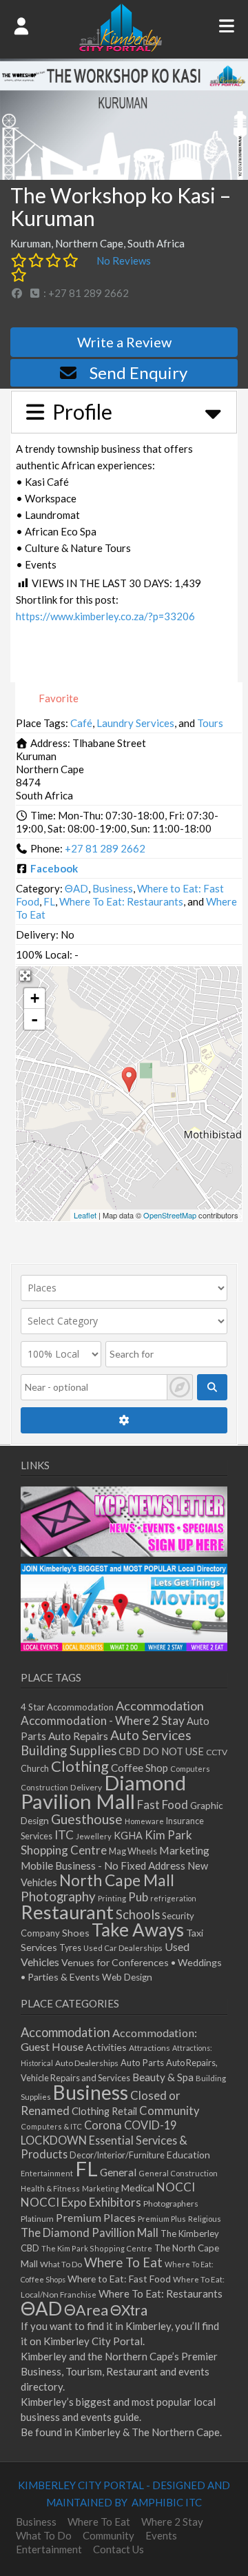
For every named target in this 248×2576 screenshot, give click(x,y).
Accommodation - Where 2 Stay (103, 1720)
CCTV (217, 1752)
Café (81, 723)
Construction (44, 1787)
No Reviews (124, 260)
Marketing (184, 1850)
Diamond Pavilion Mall (103, 1792)
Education (188, 2155)
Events (161, 2535)
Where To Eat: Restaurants (121, 901)
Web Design (127, 1977)
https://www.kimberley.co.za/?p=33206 (105, 616)
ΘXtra (129, 2310)
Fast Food (163, 1805)
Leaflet (85, 1215)
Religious (205, 2219)
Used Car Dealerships (123, 1948)
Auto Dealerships (87, 2063)
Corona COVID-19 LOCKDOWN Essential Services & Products (104, 2139)
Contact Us (118, 2549)
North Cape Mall (117, 1880)
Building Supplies (69, 1750)
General (118, 2172)
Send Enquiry (138, 372)
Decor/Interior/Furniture (117, 2155)
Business (113, 888)
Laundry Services (135, 723)
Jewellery (94, 1836)
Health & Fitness (50, 2188)
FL (49, 901)
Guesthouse (87, 1819)
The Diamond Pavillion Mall (90, 2232)
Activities (106, 2047)
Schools (138, 1914)
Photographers (171, 2204)
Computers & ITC (51, 2126)
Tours (210, 723)
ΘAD (76, 888)
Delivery (86, 1787)
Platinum (37, 2219)
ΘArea (86, 2310)
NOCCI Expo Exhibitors (81, 2202)
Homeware (144, 1821)
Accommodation (160, 1706)
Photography (58, 1897)
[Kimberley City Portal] (121, 48)
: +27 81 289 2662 (85, 293)
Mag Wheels (133, 1851)
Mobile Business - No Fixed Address (103, 1865)
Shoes (76, 1933)
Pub (138, 1897)
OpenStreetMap (170, 1215)
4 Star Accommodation (67, 1707)
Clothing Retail (104, 2111)
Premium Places (96, 2217)
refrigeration (173, 1898)
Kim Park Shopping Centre (106, 1842)
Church (35, 1769)
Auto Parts (142, 2063)
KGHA (128, 1836)
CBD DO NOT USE (161, 1751)
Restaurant (67, 1912)
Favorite (58, 698)
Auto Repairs (78, 1736)
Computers (190, 1769)
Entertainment (47, 2173)
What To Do (61, 2264)
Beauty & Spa (163, 2077)
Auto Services (151, 1735)
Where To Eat (123, 2262)
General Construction (178, 2173)
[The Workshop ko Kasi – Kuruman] (129, 1080)
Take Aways (138, 1930)
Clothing (80, 1766)
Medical (138, 2188)
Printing (112, 1898)
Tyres (70, 1948)
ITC (64, 1835)
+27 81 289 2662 (105, 848)
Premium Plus (162, 2219)
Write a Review (124, 342)
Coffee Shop (139, 1768)
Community (169, 2111)
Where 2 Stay (172, 2522)
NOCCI (176, 2187)
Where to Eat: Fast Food (119, 2279)
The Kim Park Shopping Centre (97, 2248)
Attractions (149, 2048)
